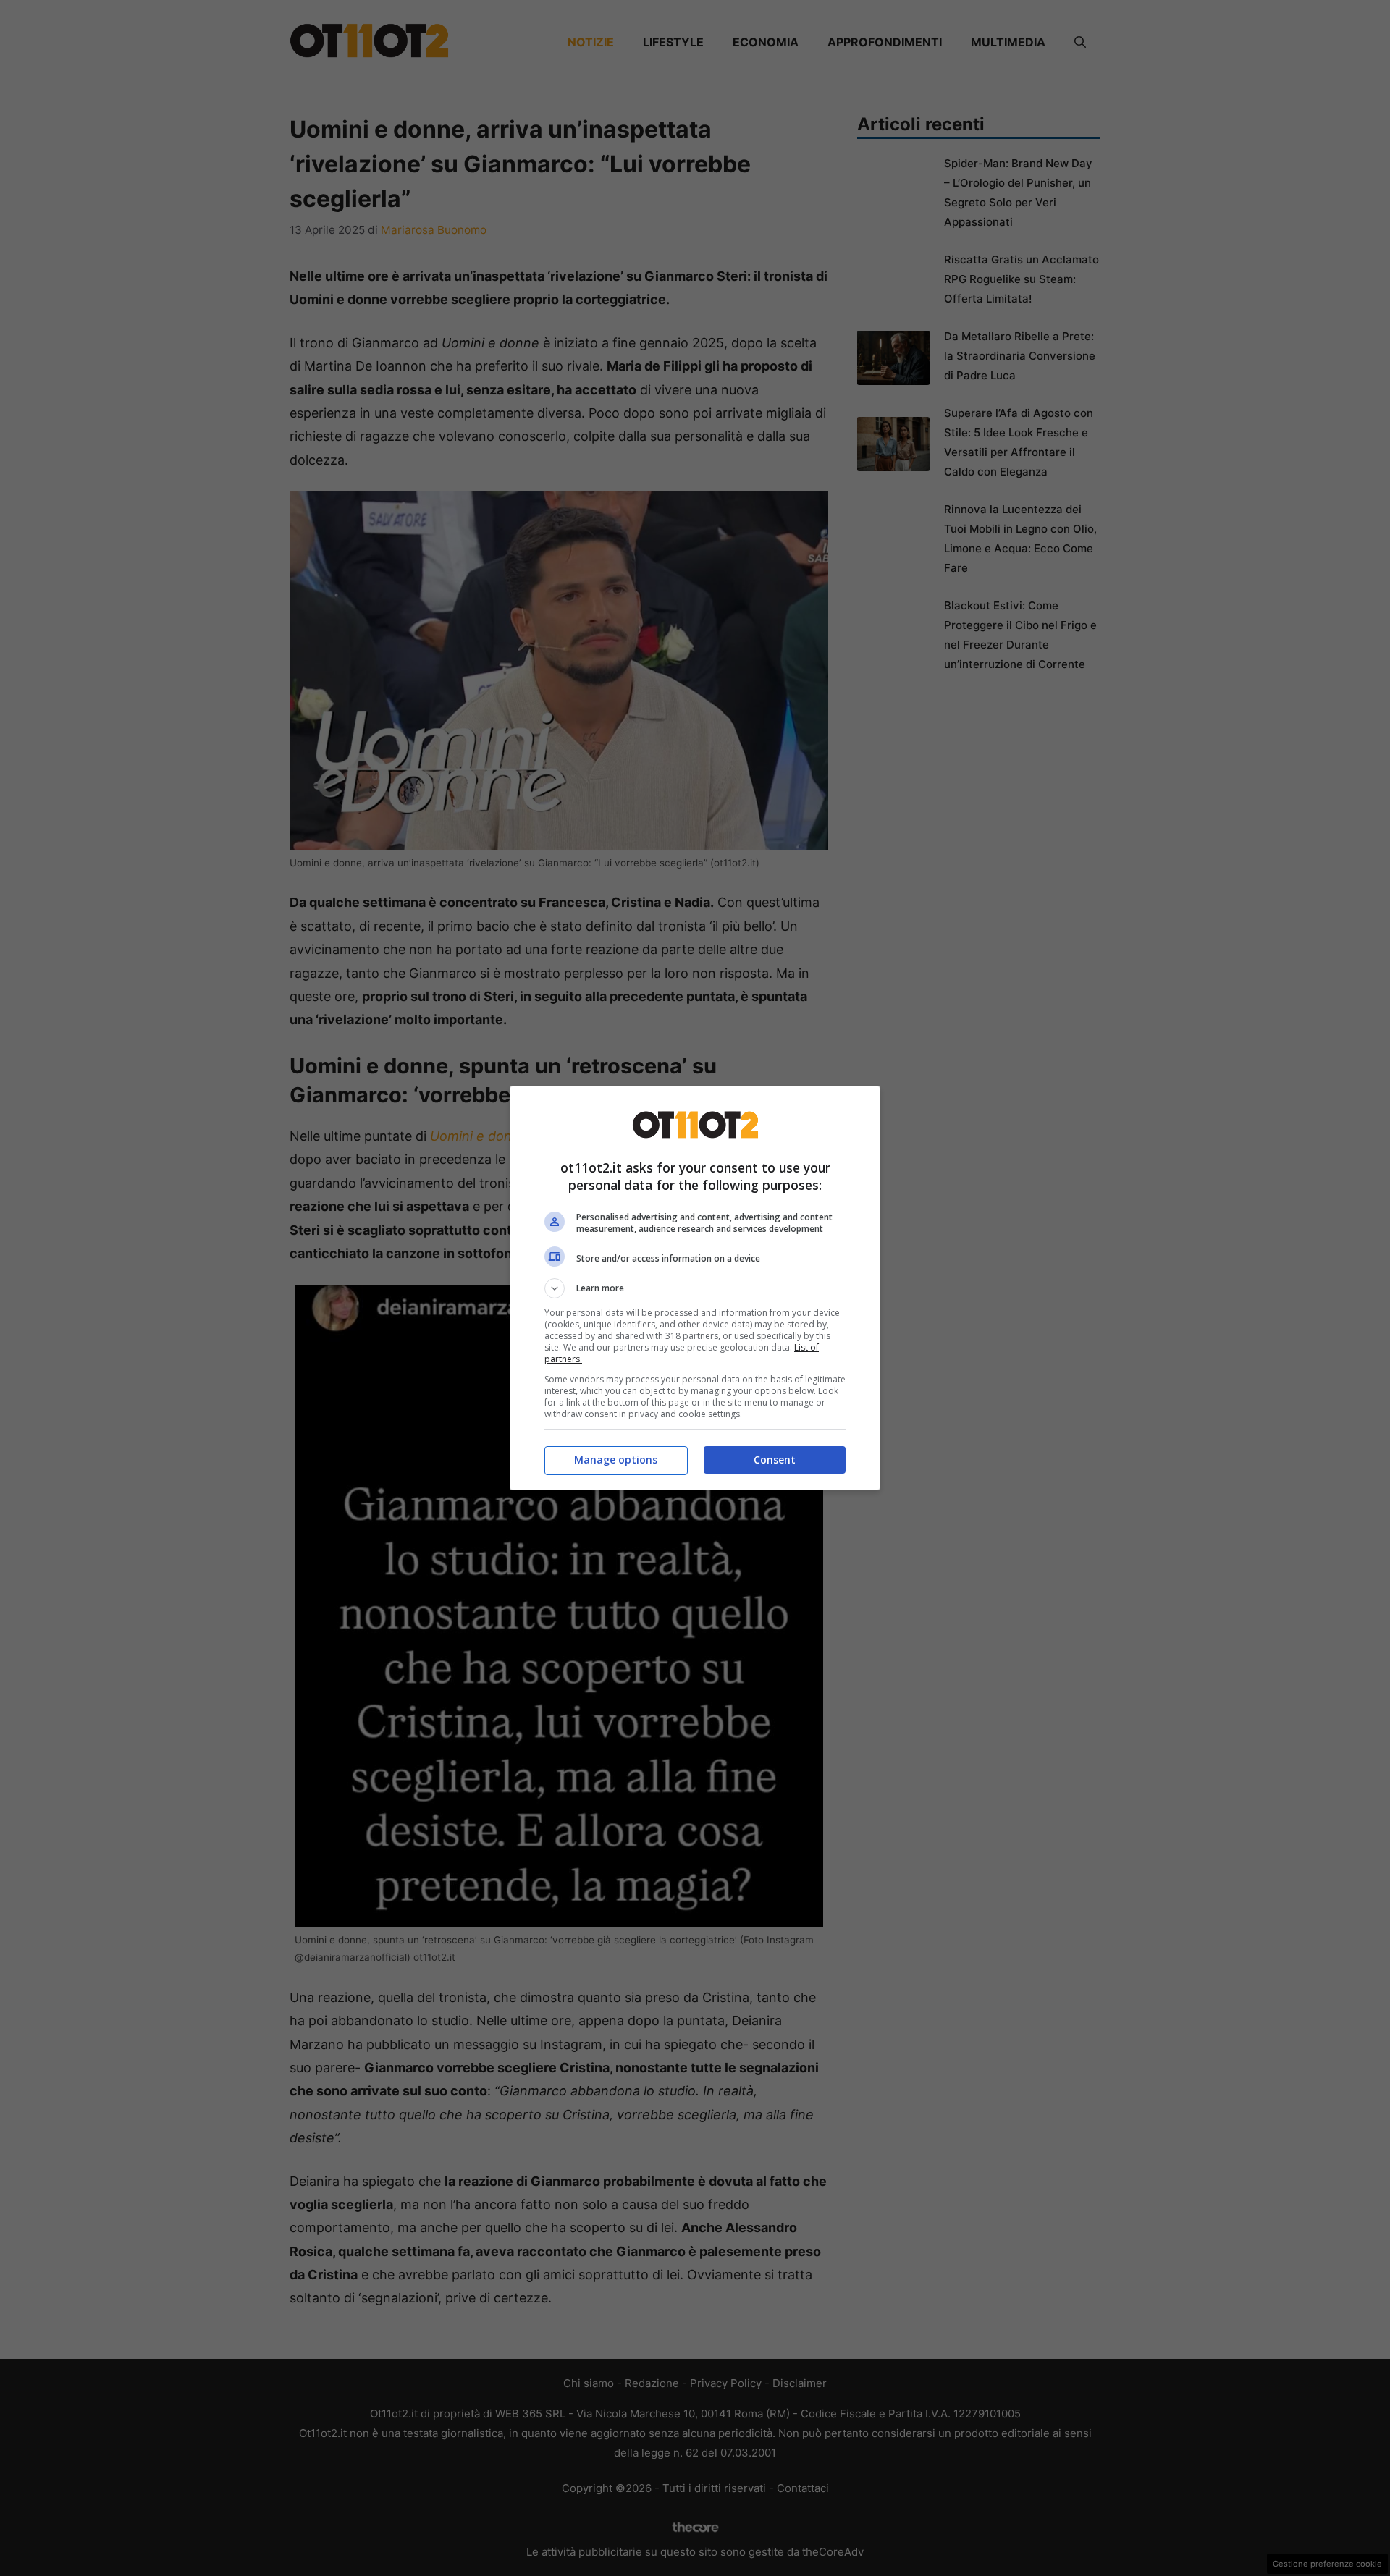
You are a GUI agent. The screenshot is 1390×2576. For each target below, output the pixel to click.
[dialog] (695, 1288)
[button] (695, 1288)
